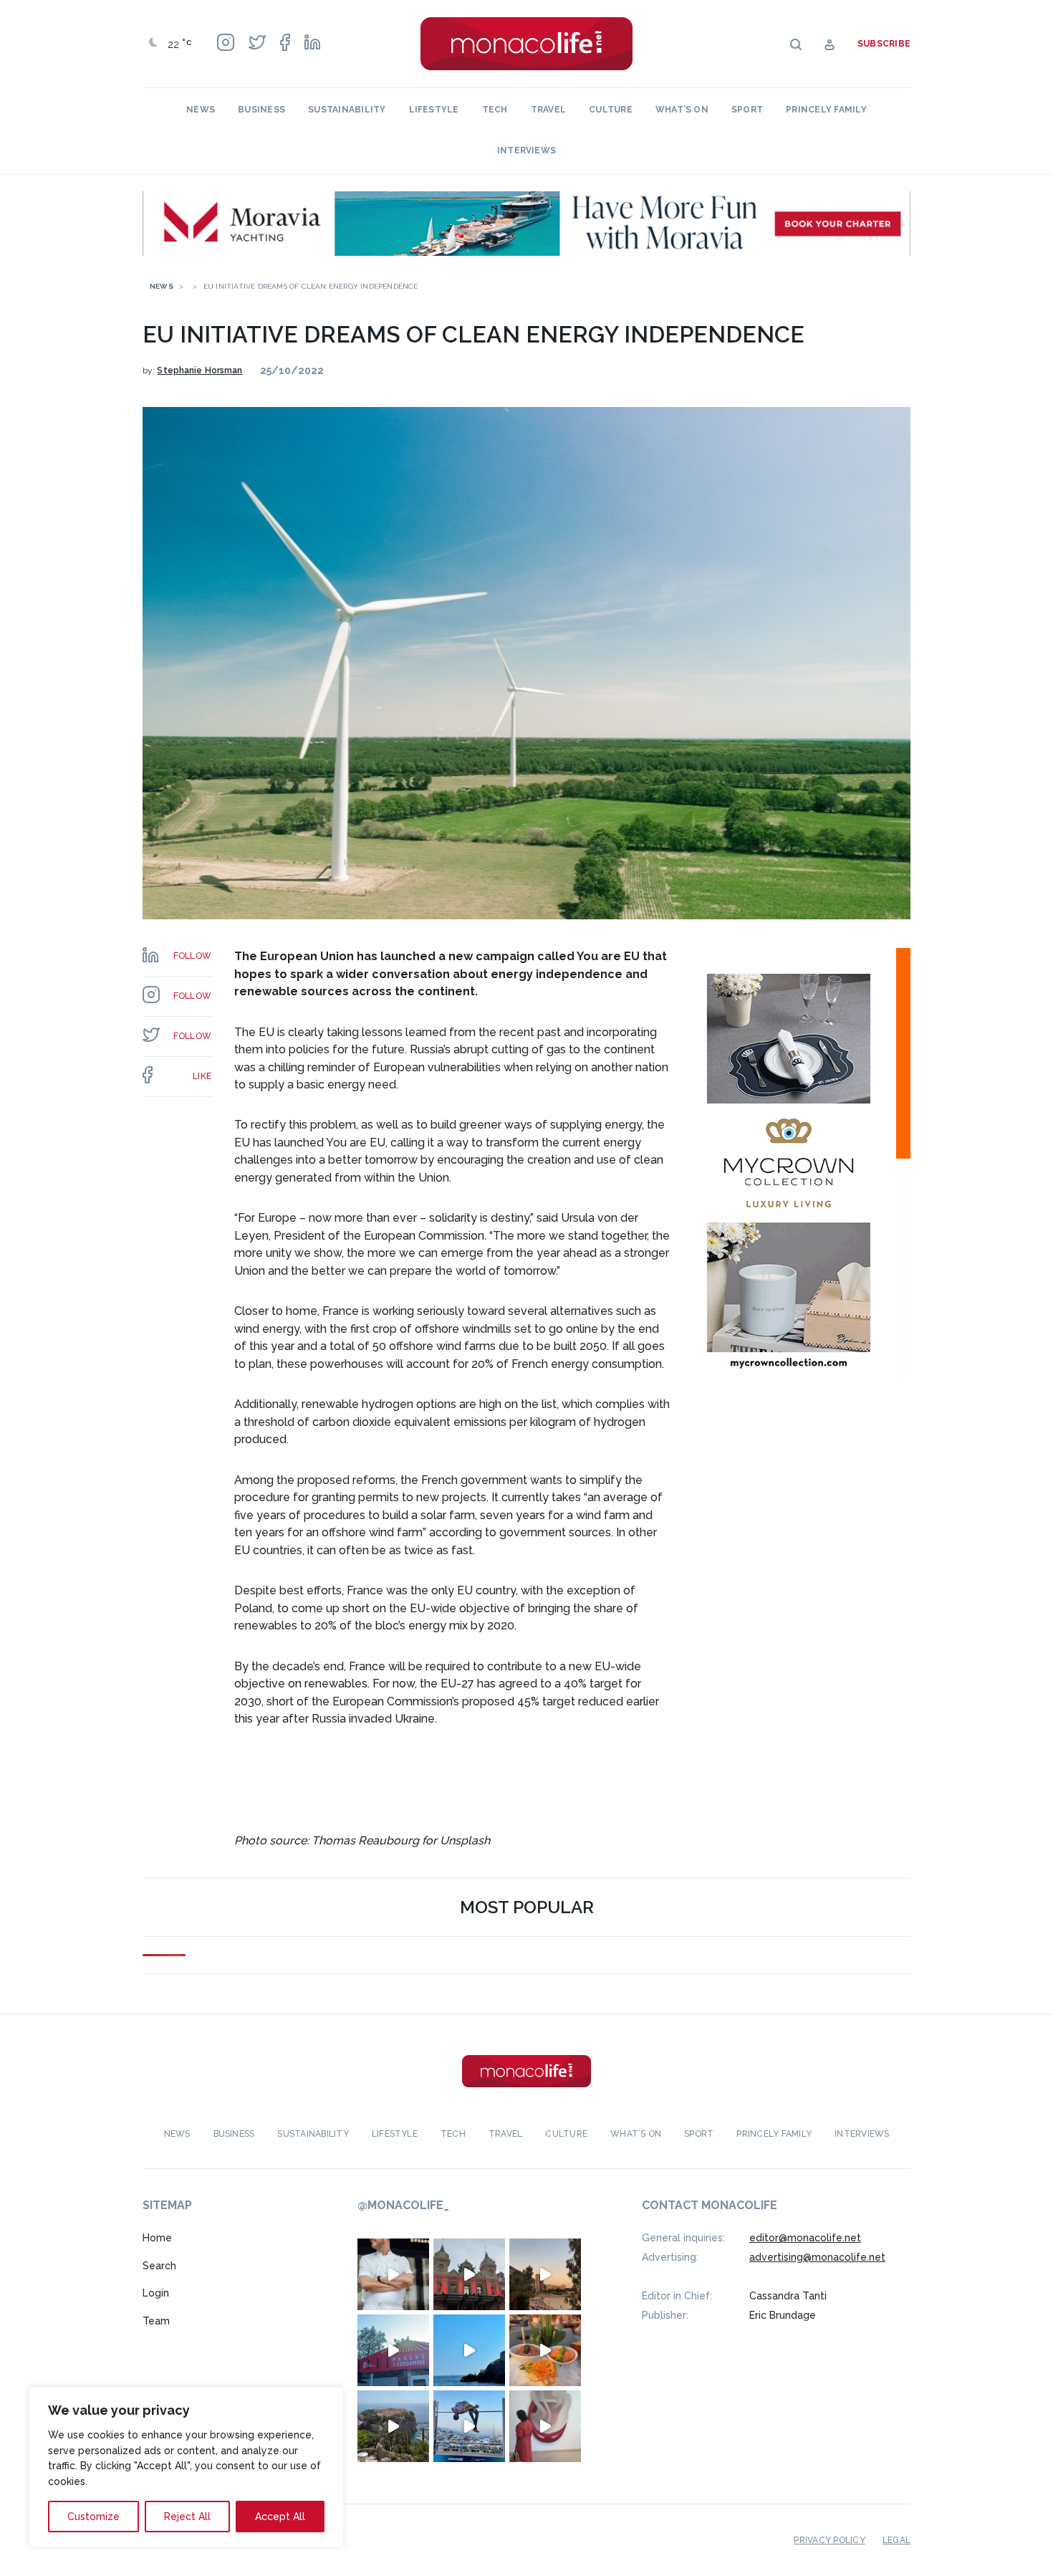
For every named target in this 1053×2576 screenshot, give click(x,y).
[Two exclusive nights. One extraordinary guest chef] (393, 2274)
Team (156, 2321)
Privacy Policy (829, 2540)
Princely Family (826, 110)
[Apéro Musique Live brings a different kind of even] (393, 2350)
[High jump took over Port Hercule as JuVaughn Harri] (469, 2426)
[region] (186, 2467)
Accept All (280, 2517)
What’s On (682, 110)
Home (157, 2238)
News (201, 110)
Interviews (526, 150)
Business (261, 110)
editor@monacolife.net (805, 2238)
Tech (495, 110)
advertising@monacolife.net (817, 2257)
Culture (611, 110)
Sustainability (347, 110)
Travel (548, 110)
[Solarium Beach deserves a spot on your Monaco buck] (469, 2350)
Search (159, 2266)
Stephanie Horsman (199, 370)
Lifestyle (434, 110)
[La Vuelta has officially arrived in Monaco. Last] (469, 2274)
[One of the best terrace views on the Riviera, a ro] (545, 2350)
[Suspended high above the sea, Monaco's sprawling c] (393, 2426)
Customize (93, 2517)
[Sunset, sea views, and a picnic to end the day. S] (545, 2274)
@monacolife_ (403, 2205)
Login (156, 2293)
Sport (747, 110)
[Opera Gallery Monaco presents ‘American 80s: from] (545, 2426)
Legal (896, 2540)
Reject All (187, 2517)
